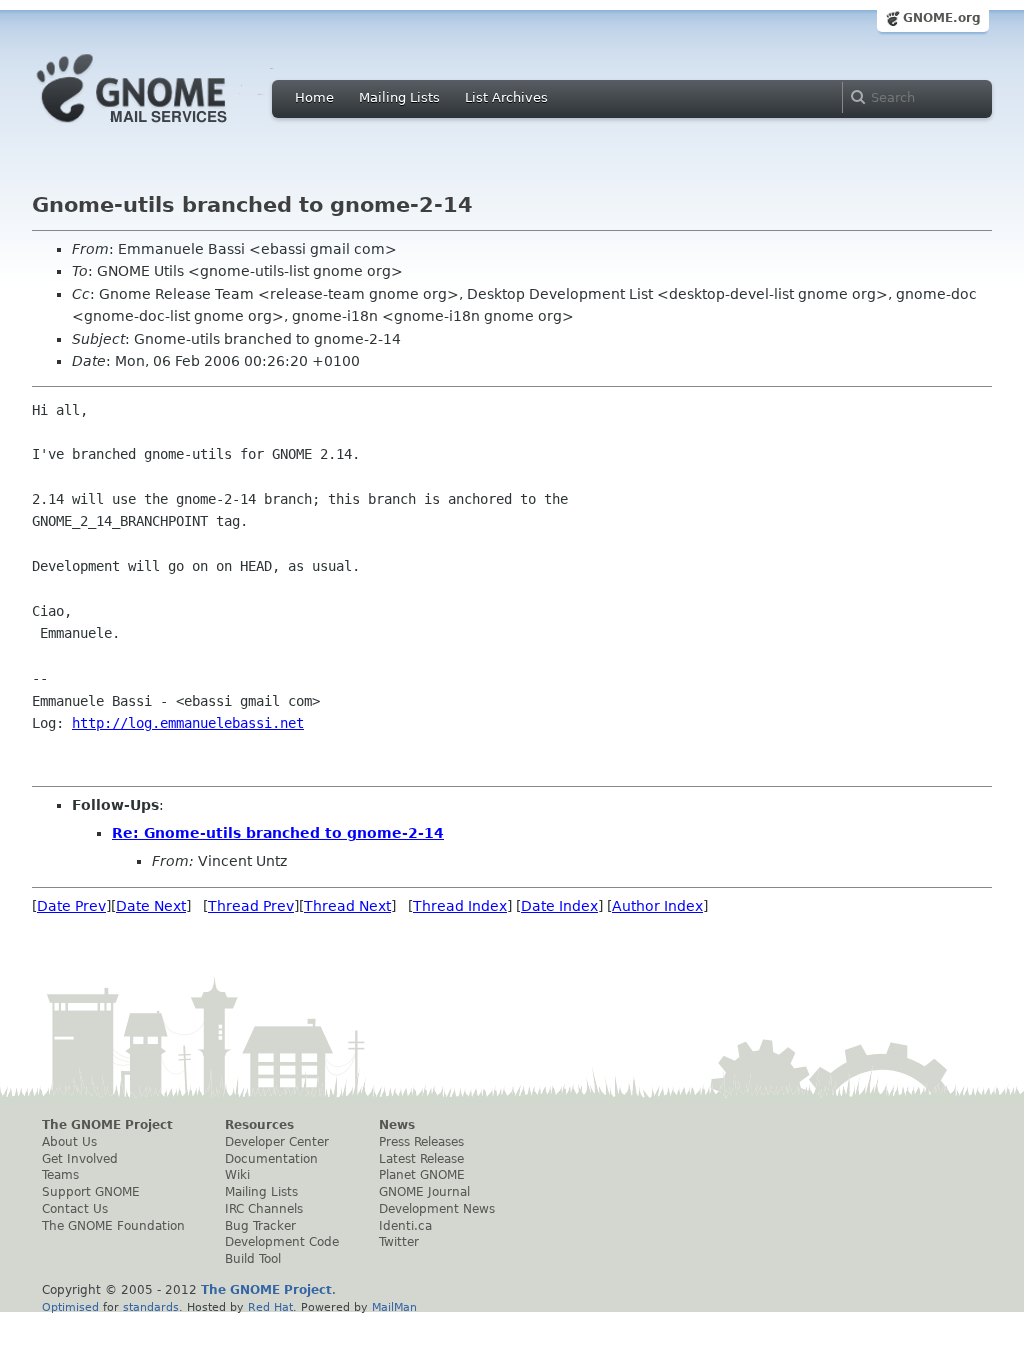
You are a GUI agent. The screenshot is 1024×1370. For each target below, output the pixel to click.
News (397, 1125)
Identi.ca (405, 1226)
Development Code (282, 1242)
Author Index (657, 906)
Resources (259, 1125)
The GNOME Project (107, 1125)
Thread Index (460, 906)
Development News (437, 1209)
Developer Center (277, 1142)
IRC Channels (264, 1209)
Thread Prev (251, 906)
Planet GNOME (422, 1175)
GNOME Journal (424, 1192)
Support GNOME (91, 1192)
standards (151, 1307)
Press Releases (421, 1142)
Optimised (70, 1307)
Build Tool (253, 1259)
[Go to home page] (162, 128)
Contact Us (75, 1209)
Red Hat (270, 1307)
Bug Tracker (260, 1226)
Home (314, 97)
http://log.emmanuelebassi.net (188, 723)
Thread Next (347, 906)
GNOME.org (942, 18)
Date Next (151, 906)
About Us (69, 1142)
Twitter (399, 1242)
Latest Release (421, 1159)
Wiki (237, 1175)
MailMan (394, 1307)
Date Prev (71, 906)
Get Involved (80, 1159)
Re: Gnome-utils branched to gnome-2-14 (278, 833)
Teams (60, 1175)
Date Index (559, 906)
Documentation (271, 1159)
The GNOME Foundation (113, 1226)
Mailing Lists (399, 97)
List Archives (506, 97)
